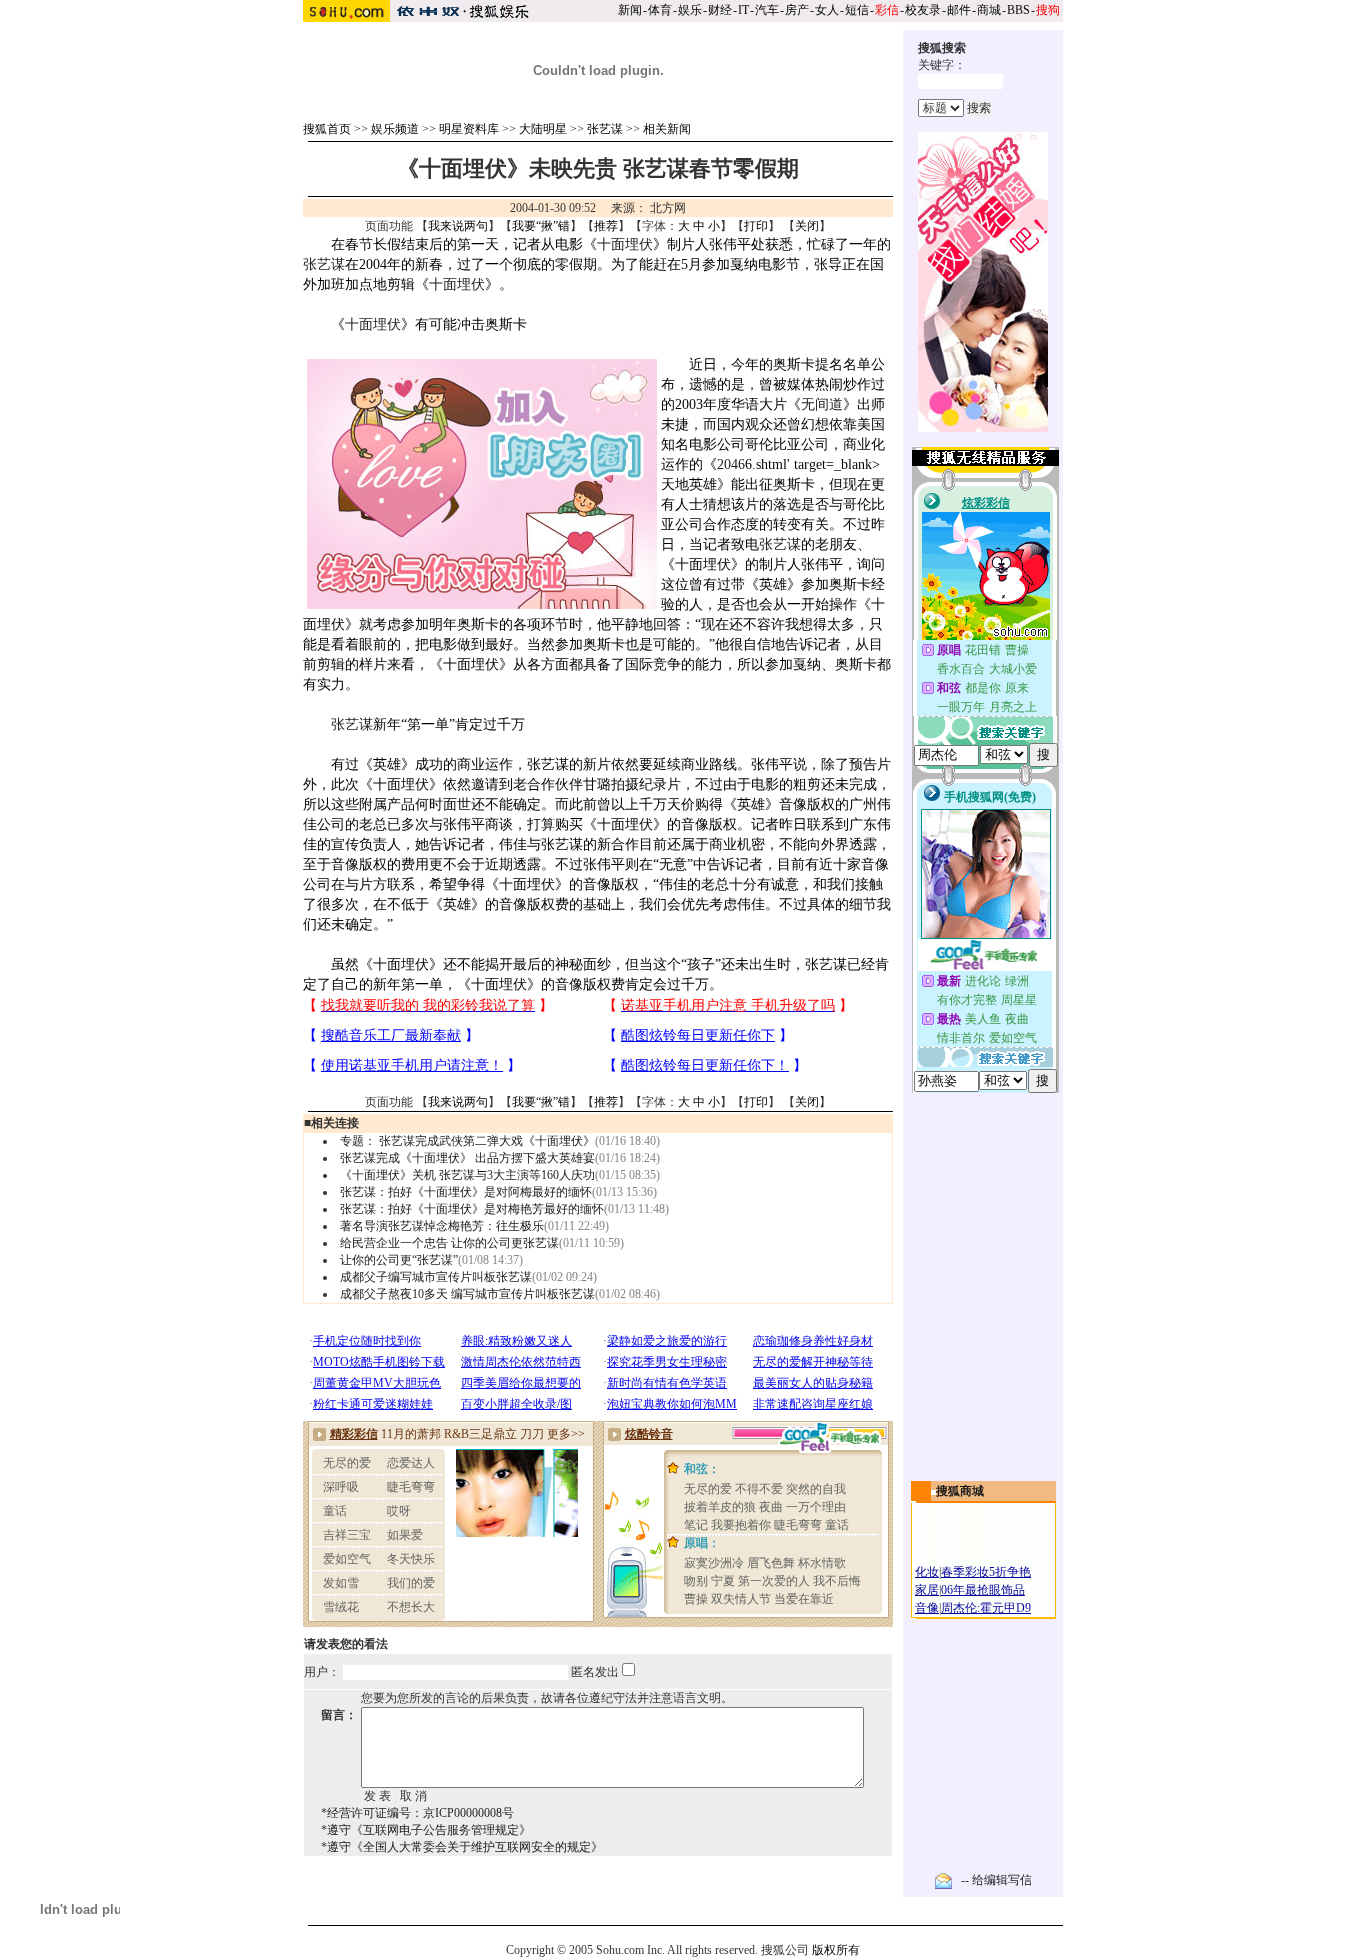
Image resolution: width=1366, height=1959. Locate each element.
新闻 (630, 10)
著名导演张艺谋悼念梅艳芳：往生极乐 (442, 1226)
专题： (358, 1141)
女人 (827, 10)
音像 (927, 1608)
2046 (731, 464)
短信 (857, 10)
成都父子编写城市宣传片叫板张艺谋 (436, 1277)
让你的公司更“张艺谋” (399, 1260)
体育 (660, 10)
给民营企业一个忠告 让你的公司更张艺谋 (449, 1243)
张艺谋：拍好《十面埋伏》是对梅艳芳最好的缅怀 (472, 1209)
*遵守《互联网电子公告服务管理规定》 (426, 1830)
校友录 (923, 10)
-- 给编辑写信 (996, 1880)
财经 (720, 10)
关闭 (807, 226)
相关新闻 (667, 129)
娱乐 (690, 10)
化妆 (927, 1572)
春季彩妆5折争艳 (986, 1572)
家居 (927, 1590)
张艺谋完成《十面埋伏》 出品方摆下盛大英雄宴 (467, 1158)
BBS (1018, 10)
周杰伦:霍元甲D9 (986, 1608)
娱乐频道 (395, 129)
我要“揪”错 (541, 226)
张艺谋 (605, 129)
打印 (756, 226)
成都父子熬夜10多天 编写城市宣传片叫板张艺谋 (467, 1294)
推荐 (606, 226)
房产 (797, 10)
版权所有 (836, 1950)
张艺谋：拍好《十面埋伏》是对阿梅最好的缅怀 (466, 1192)
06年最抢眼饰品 (983, 1590)
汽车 (767, 10)
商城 (989, 10)
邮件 (959, 10)
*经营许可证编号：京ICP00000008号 (417, 1813)
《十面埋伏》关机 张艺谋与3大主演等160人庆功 (467, 1175)
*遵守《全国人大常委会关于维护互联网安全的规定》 (462, 1847)
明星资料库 (469, 129)
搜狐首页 (327, 129)
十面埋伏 (625, 244)
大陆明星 (543, 129)
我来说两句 (458, 226)
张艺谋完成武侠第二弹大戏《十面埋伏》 (487, 1141)
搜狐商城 (960, 1491)
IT (743, 10)
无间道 (822, 404)
